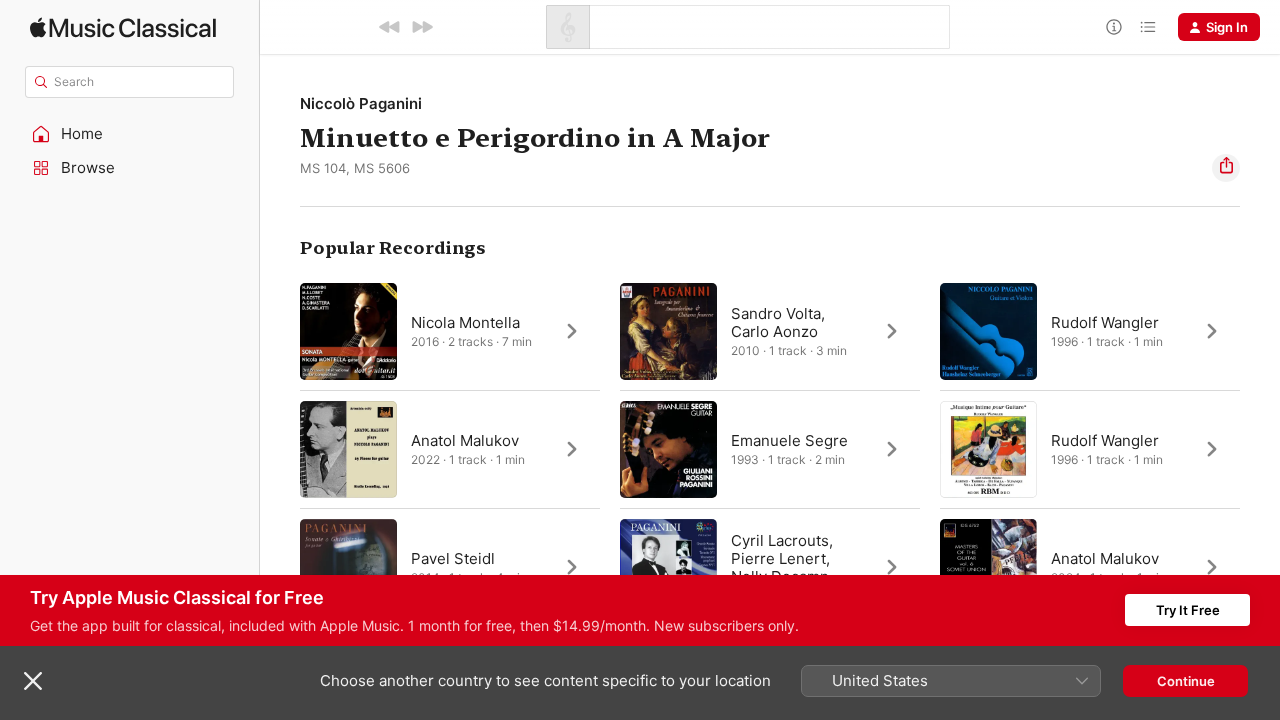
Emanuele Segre (789, 440)
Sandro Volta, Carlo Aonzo (778, 322)
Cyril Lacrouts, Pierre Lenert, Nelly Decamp (782, 558)
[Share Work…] (1226, 168)
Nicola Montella (465, 322)
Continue (1186, 681)
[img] (123, 27)
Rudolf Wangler (1105, 322)
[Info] (1114, 27)
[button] (130, 134)
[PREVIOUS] (390, 27)
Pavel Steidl (453, 558)
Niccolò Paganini (361, 103)
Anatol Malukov (465, 440)
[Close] (33, 681)
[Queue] (1148, 27)
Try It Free (1188, 610)
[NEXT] (422, 27)
